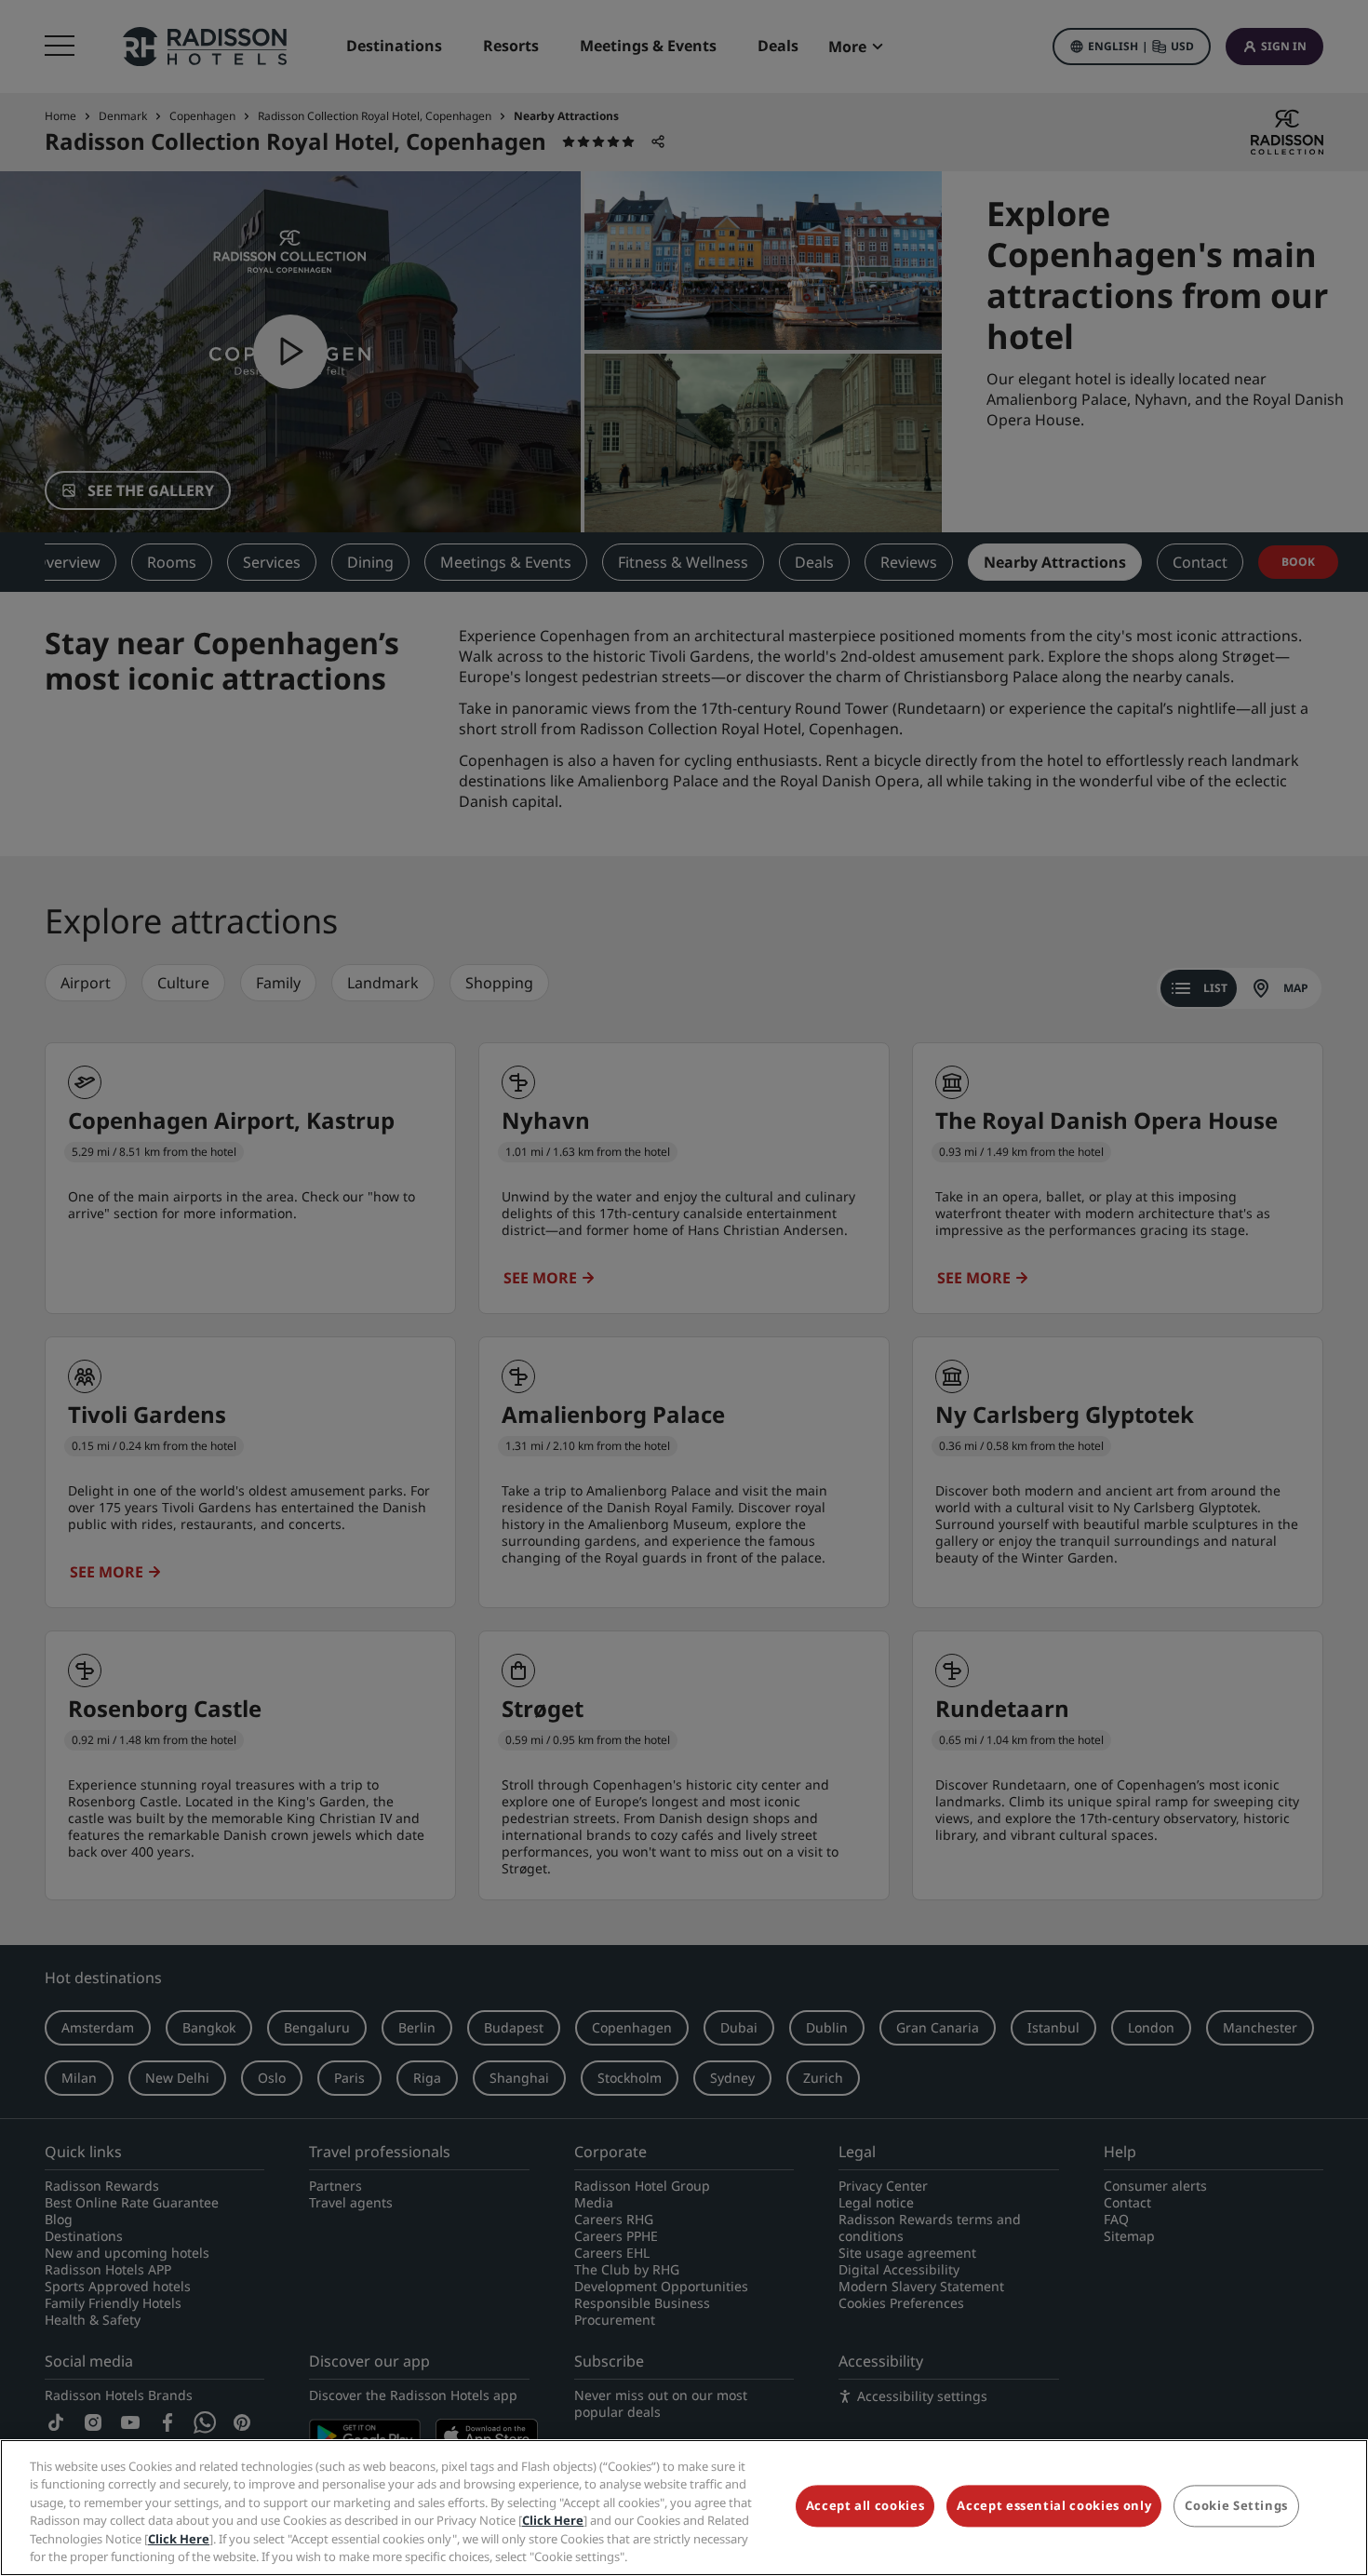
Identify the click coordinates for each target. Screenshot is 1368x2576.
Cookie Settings (1236, 2506)
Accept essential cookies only (1054, 2506)
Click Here (553, 2520)
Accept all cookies (865, 2506)
